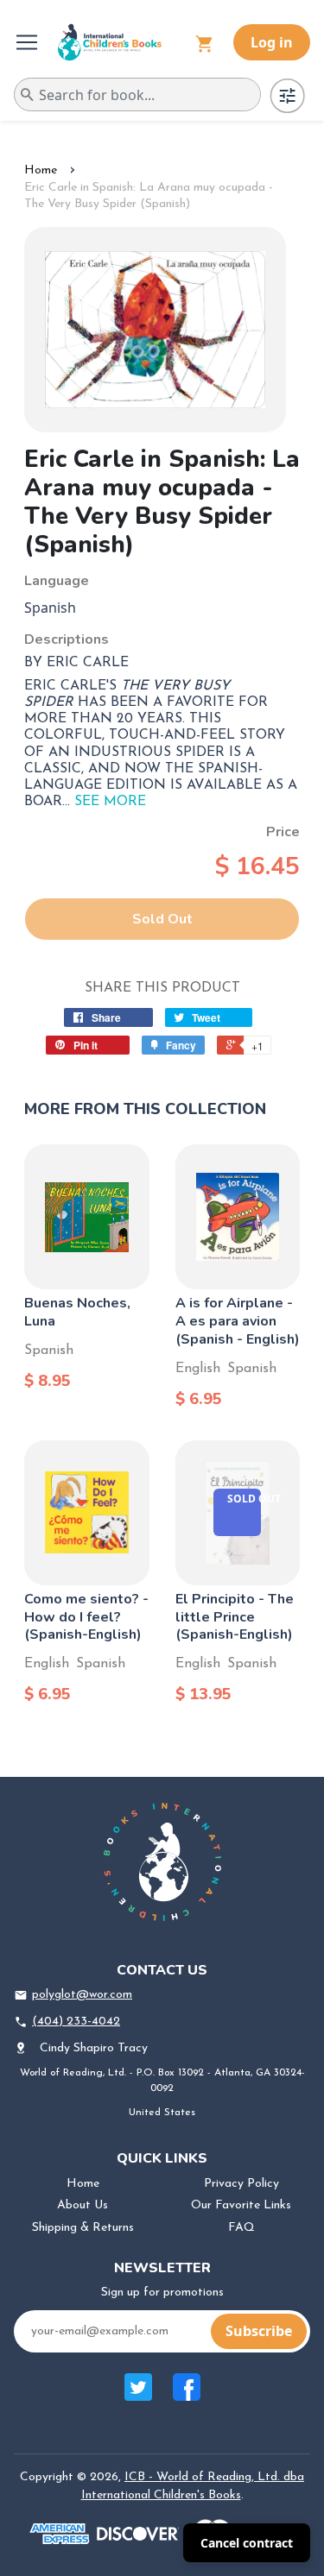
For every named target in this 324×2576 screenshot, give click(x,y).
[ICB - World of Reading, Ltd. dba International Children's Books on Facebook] (187, 2396)
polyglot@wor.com (82, 1995)
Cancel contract (247, 2543)
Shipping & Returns (83, 2228)
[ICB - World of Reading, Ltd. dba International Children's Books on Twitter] (138, 2396)
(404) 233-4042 (76, 2022)
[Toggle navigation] (29, 42)
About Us (83, 2205)
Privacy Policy (241, 2184)
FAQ (241, 2228)
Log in (272, 42)
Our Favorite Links (241, 2205)
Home (41, 170)
